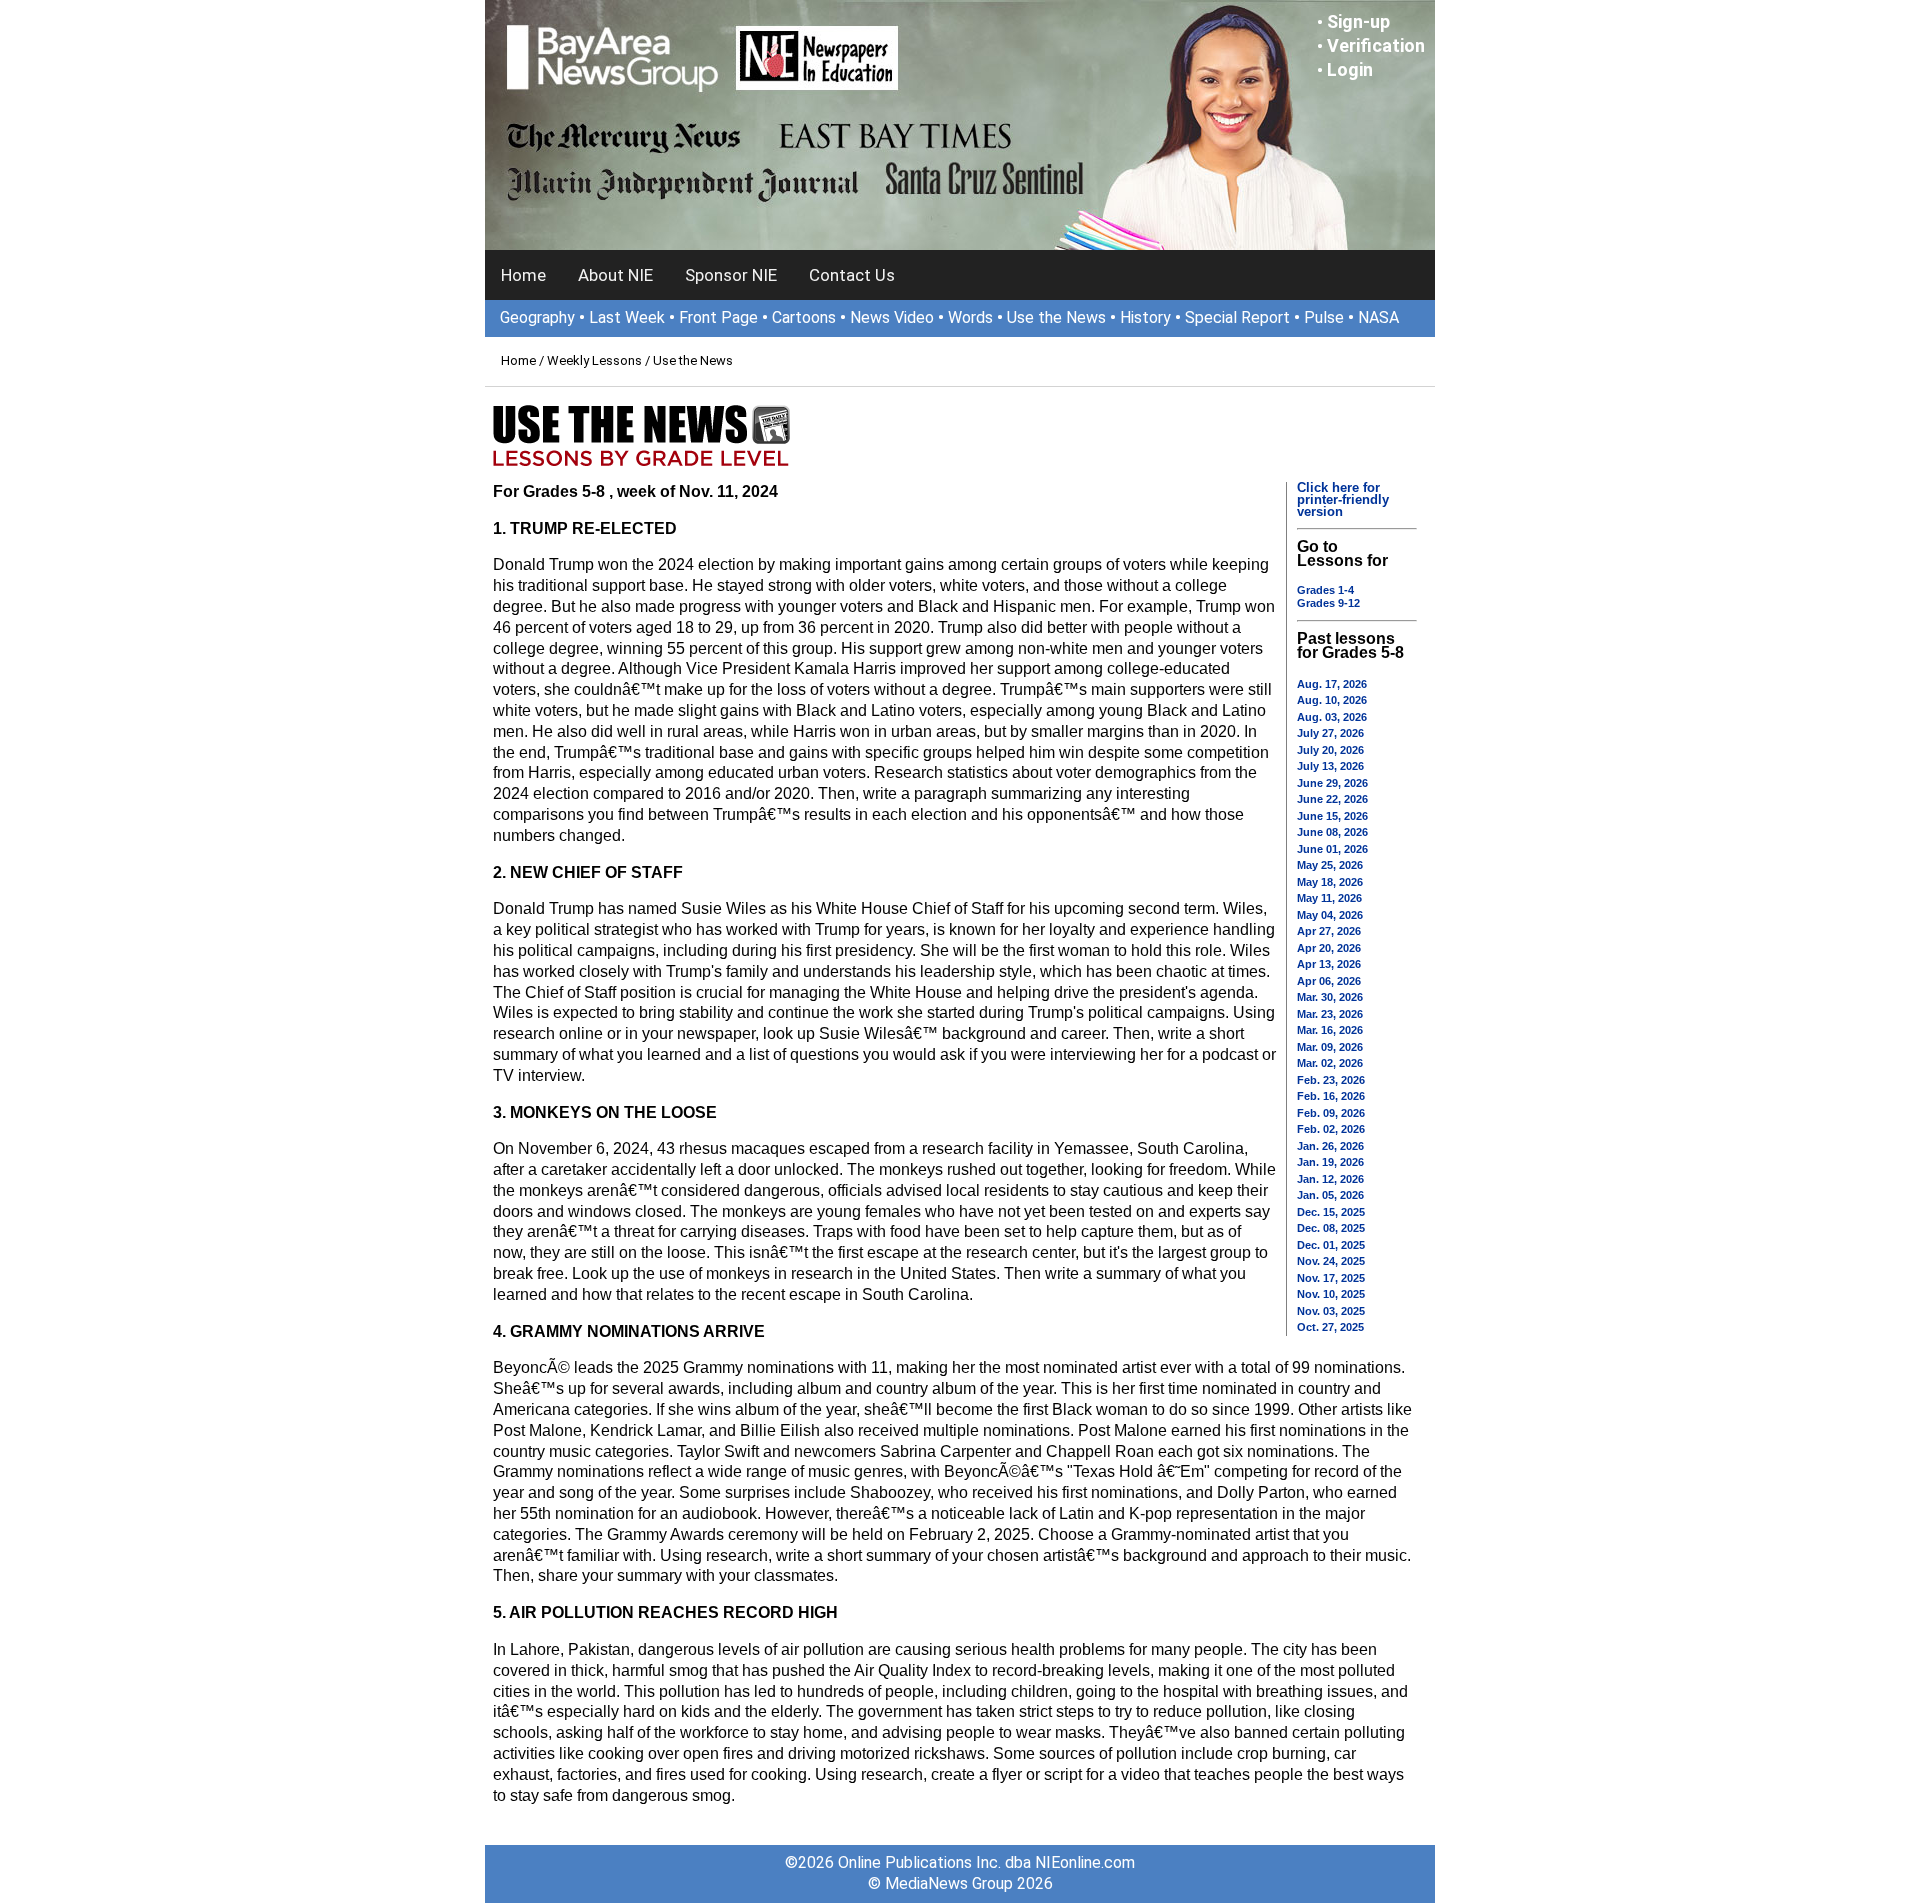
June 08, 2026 (1332, 832)
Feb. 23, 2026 (1331, 1080)
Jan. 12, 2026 (1330, 1179)
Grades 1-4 (1325, 590)
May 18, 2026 (1330, 882)
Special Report (1237, 317)
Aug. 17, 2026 (1332, 684)
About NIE (615, 275)
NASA (1378, 317)
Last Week (627, 317)
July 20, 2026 (1330, 750)
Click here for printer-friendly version (1343, 499)
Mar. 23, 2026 (1330, 1014)
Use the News (1056, 317)
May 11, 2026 (1329, 898)
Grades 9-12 (1328, 603)
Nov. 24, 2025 (1331, 1261)
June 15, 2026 (1332, 816)
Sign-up (1358, 21)
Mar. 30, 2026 (1330, 997)
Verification (1376, 45)
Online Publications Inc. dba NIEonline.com (986, 1862)
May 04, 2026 (1330, 915)
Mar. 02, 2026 (1330, 1063)
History (1145, 317)
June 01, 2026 (1332, 849)
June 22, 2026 (1332, 799)
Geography (537, 317)
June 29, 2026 (1332, 783)
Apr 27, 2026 (1329, 931)
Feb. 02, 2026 (1331, 1129)
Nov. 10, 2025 (1331, 1294)
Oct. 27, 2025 (1330, 1327)
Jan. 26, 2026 (1330, 1146)
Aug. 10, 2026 (1332, 700)
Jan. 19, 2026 (1330, 1162)
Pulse (1324, 317)
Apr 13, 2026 (1329, 964)
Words (970, 317)
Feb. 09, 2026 (1331, 1113)
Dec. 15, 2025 (1331, 1212)
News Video (892, 317)
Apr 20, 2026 (1329, 948)
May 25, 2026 (1330, 865)
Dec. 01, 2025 (1331, 1245)
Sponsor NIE (731, 275)
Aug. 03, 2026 (1332, 717)
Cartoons (804, 317)
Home (523, 275)
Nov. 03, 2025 (1331, 1311)
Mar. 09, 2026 (1330, 1047)
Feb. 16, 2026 (1331, 1096)
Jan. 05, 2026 (1330, 1195)
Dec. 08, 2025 (1331, 1228)
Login (1350, 69)
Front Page (718, 317)
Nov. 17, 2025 (1331, 1278)
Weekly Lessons (594, 360)
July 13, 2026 (1330, 766)
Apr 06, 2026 (1329, 981)
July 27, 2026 (1330, 733)
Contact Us (852, 275)
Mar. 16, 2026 (1330, 1030)
